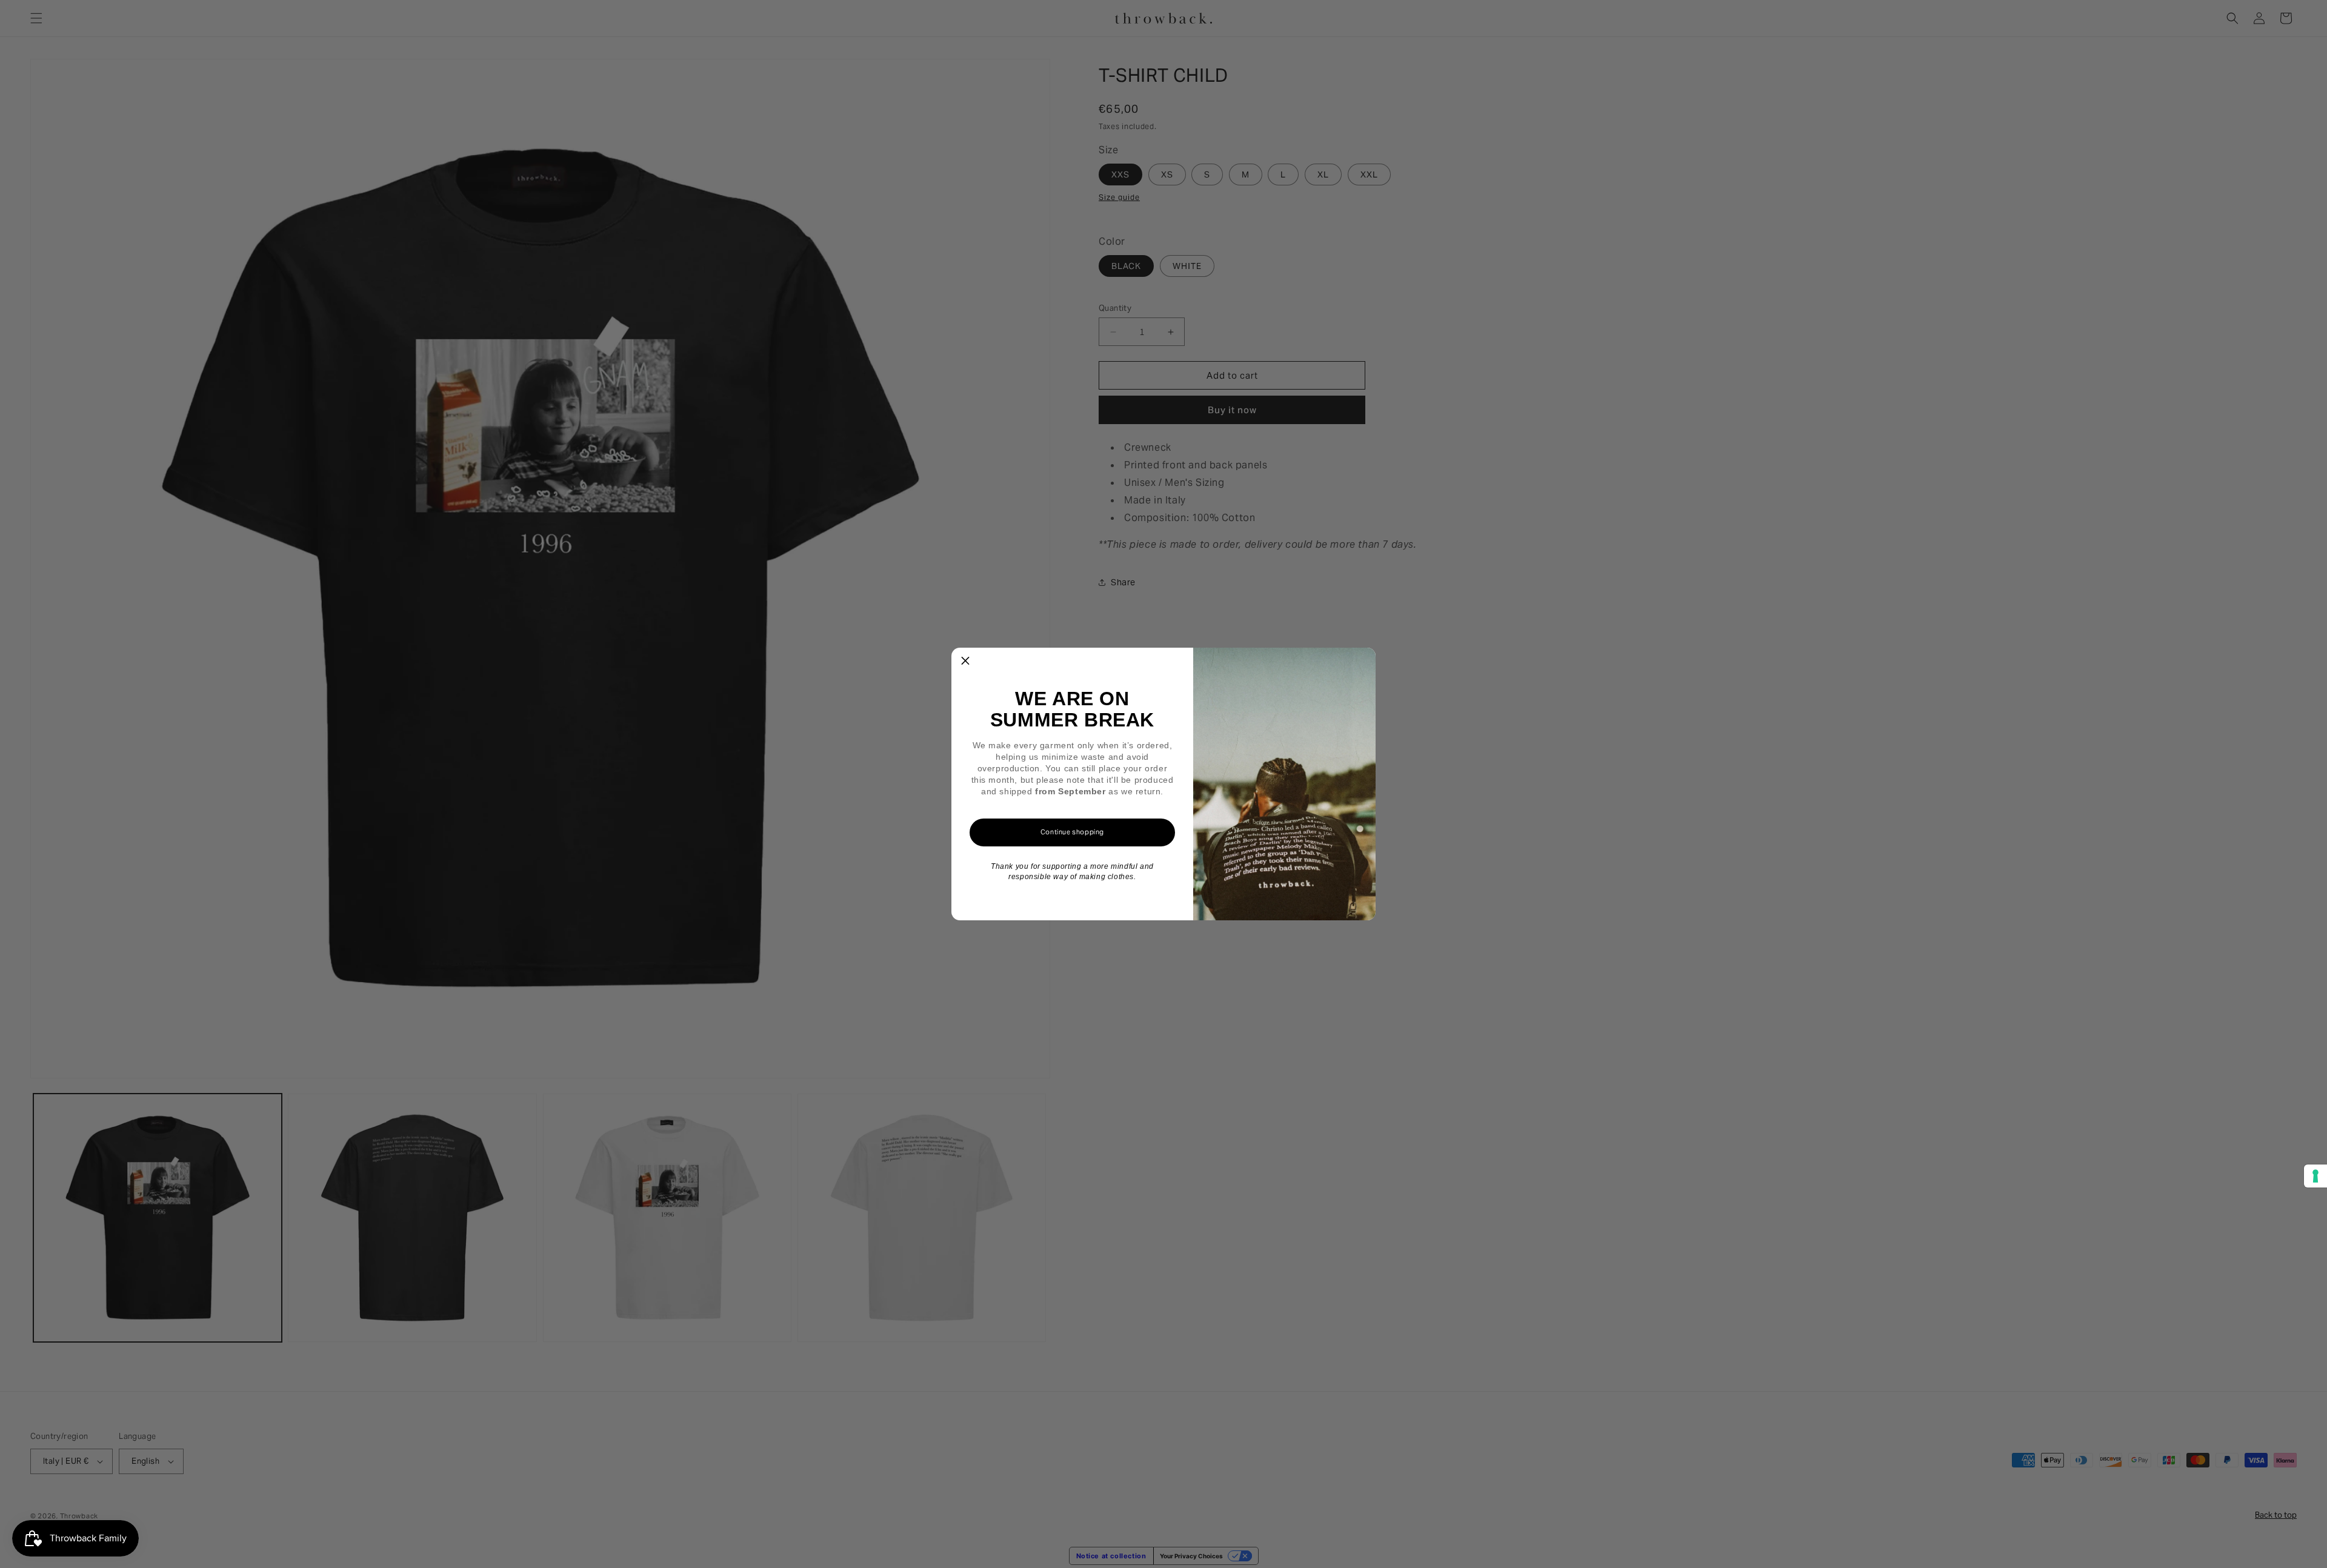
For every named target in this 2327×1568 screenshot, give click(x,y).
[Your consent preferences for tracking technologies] (2315, 1176)
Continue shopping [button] (1072, 832)
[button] (965, 662)
